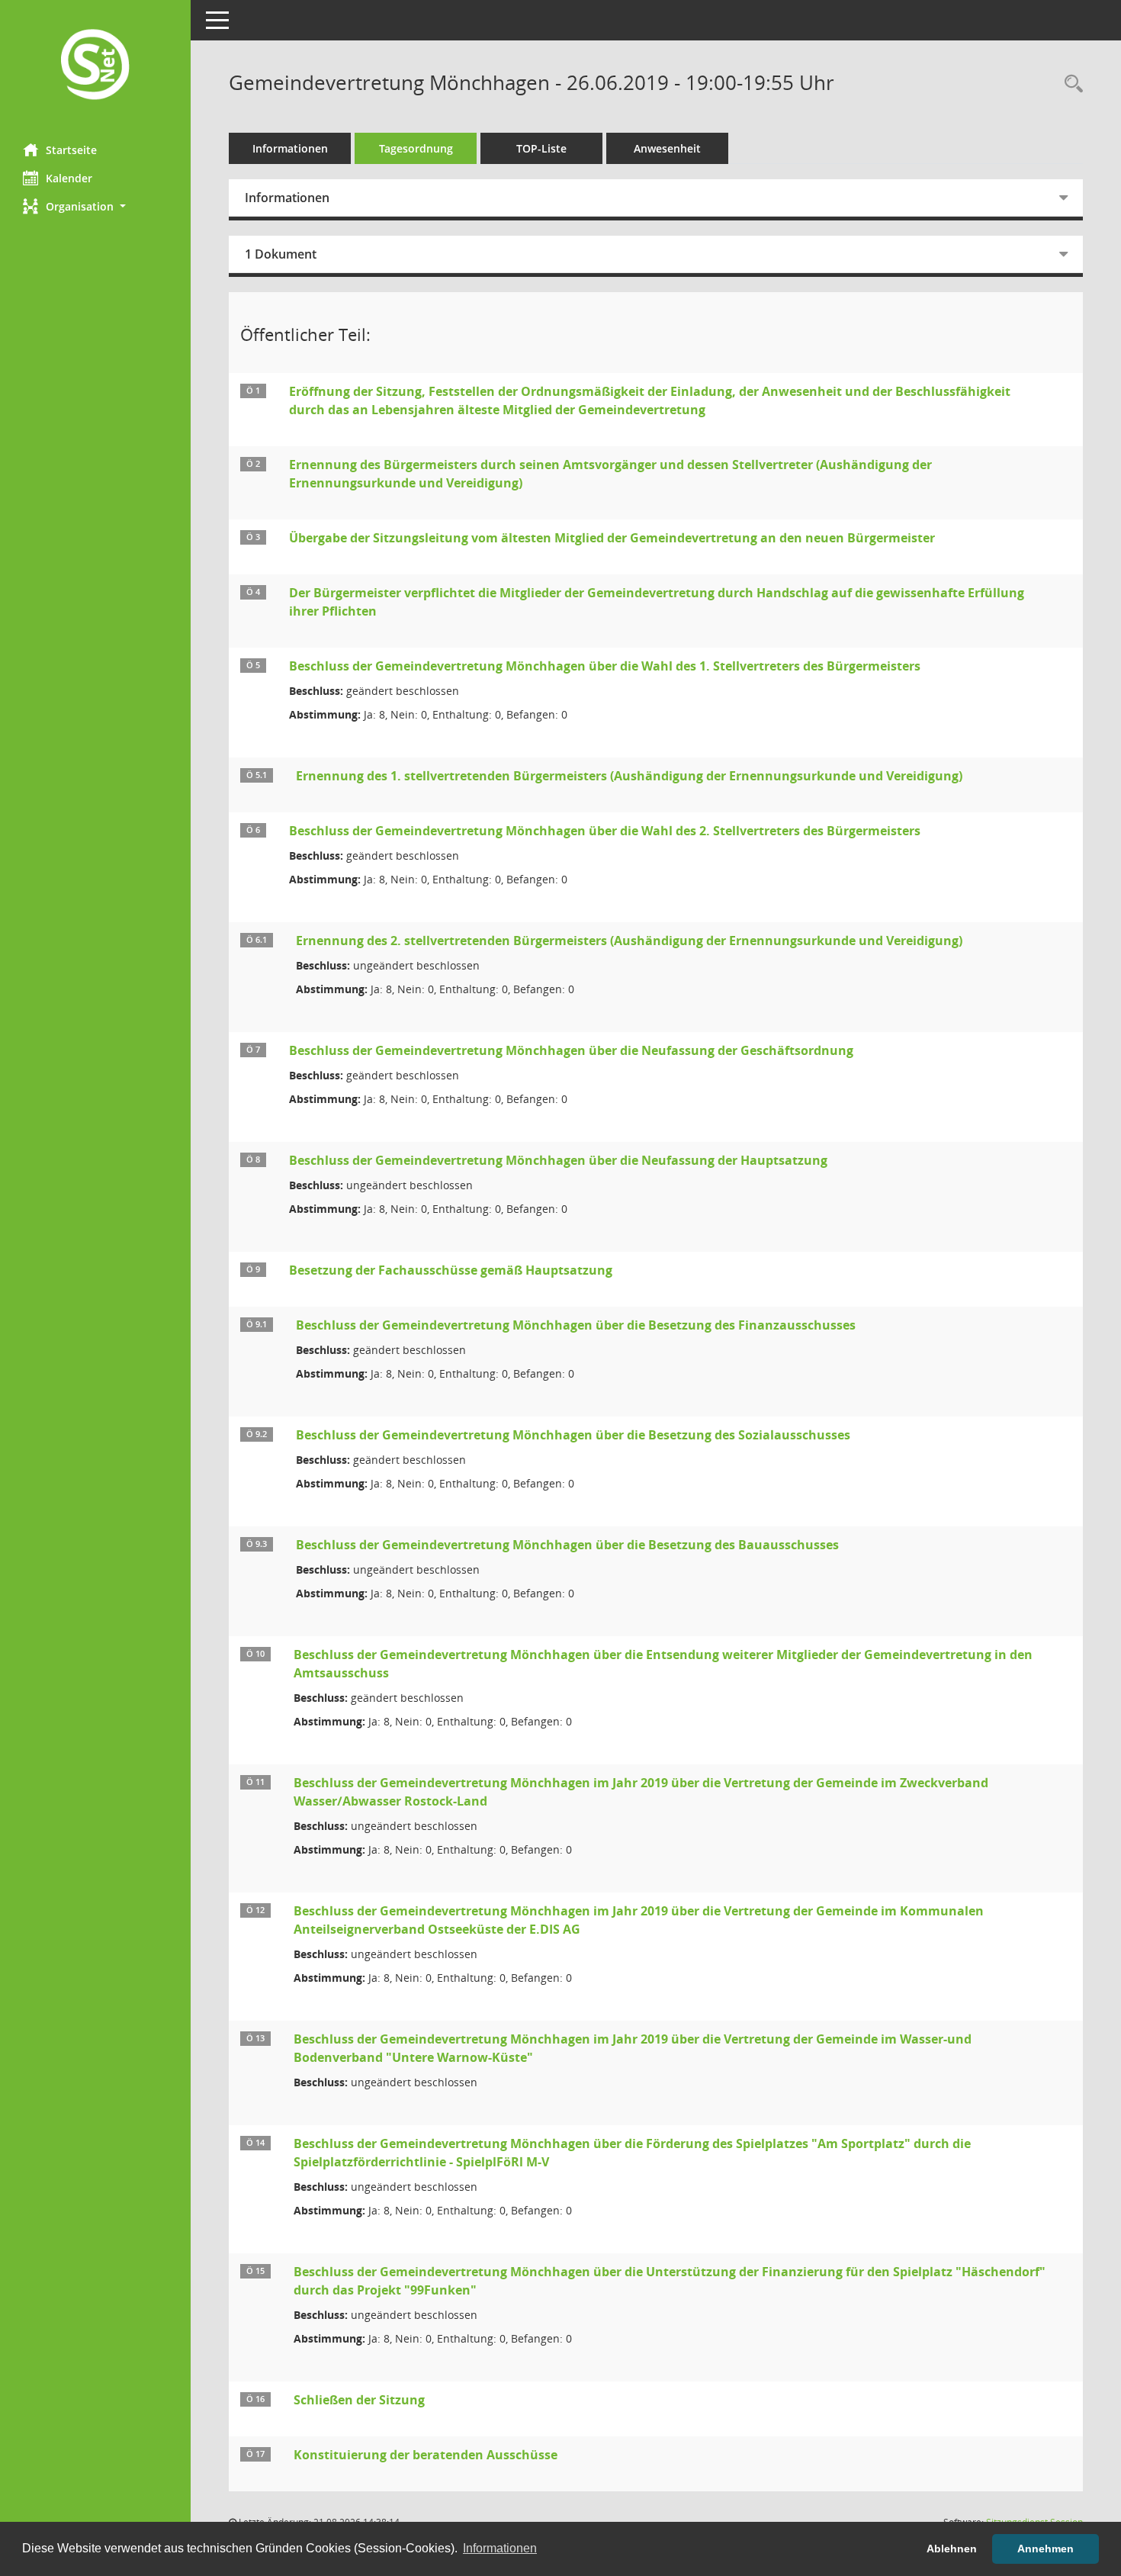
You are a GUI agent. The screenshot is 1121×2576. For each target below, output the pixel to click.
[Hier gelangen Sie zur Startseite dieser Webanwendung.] (95, 66)
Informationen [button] (500, 2548)
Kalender (69, 178)
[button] (95, 206)
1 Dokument (281, 254)
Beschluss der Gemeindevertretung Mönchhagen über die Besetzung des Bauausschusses (567, 1545)
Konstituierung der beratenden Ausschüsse (426, 2455)
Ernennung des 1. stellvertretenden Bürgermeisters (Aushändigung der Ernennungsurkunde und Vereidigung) (629, 776)
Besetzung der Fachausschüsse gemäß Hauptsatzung (451, 1270)
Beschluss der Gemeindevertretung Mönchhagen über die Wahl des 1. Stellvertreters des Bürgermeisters (605, 666)
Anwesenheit (667, 148)
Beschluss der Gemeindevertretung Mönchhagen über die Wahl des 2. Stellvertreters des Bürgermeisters (605, 831)
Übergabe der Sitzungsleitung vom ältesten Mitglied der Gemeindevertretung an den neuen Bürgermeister (612, 538)
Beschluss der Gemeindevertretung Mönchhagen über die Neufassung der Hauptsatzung (558, 1160)
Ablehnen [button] (952, 2549)
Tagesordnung (416, 148)
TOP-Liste (541, 148)
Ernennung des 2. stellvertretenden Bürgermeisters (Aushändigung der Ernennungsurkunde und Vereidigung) (629, 941)
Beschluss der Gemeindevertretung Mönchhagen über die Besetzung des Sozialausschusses (573, 1435)
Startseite (71, 150)
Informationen (290, 148)
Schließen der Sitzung (359, 2400)
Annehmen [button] (1046, 2549)
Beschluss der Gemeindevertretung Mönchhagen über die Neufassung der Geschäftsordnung (571, 1050)
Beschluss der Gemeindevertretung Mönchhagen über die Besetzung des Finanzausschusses (576, 1325)
